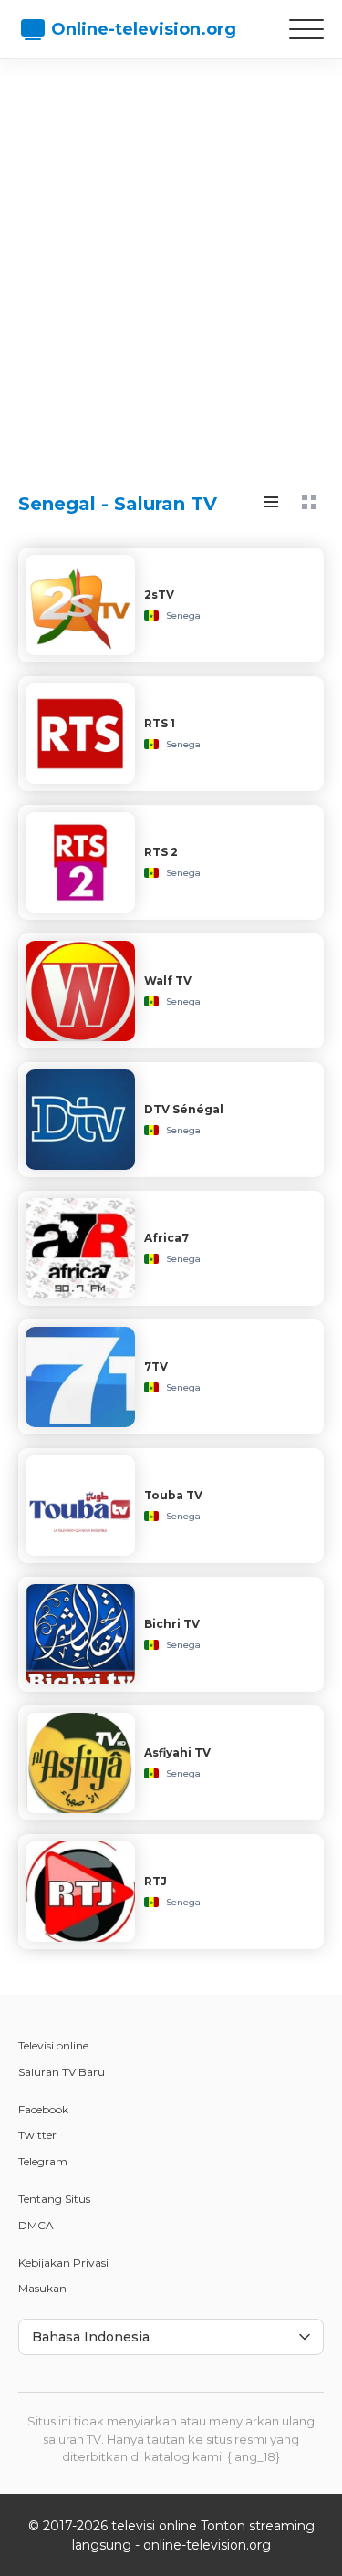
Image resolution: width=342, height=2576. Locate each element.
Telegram (43, 2161)
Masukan (42, 2288)
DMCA (36, 2225)
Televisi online (53, 2045)
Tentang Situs (54, 2199)
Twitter (37, 2135)
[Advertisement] (171, 258)
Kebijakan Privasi (63, 2263)
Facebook (43, 2109)
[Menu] (306, 29)
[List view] (271, 502)
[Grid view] (309, 502)
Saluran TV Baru (62, 2072)
